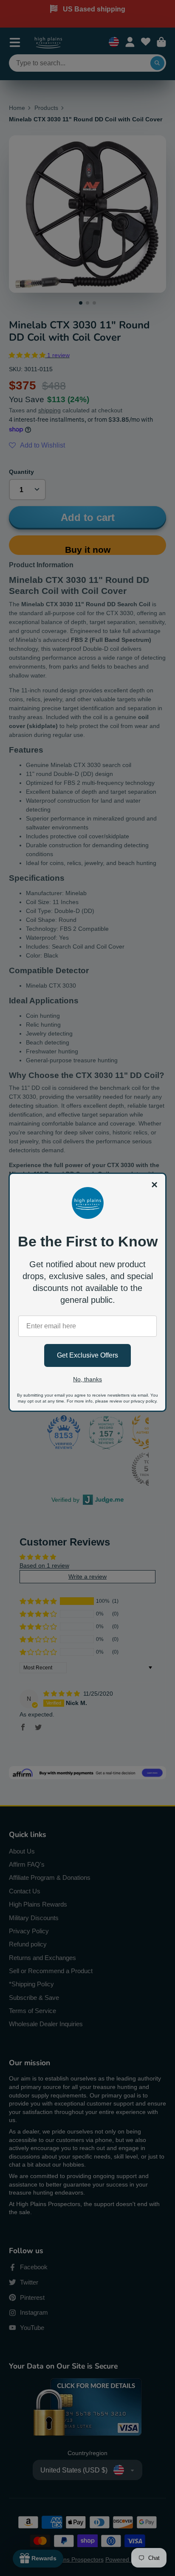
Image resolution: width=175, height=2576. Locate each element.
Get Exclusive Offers (87, 1355)
